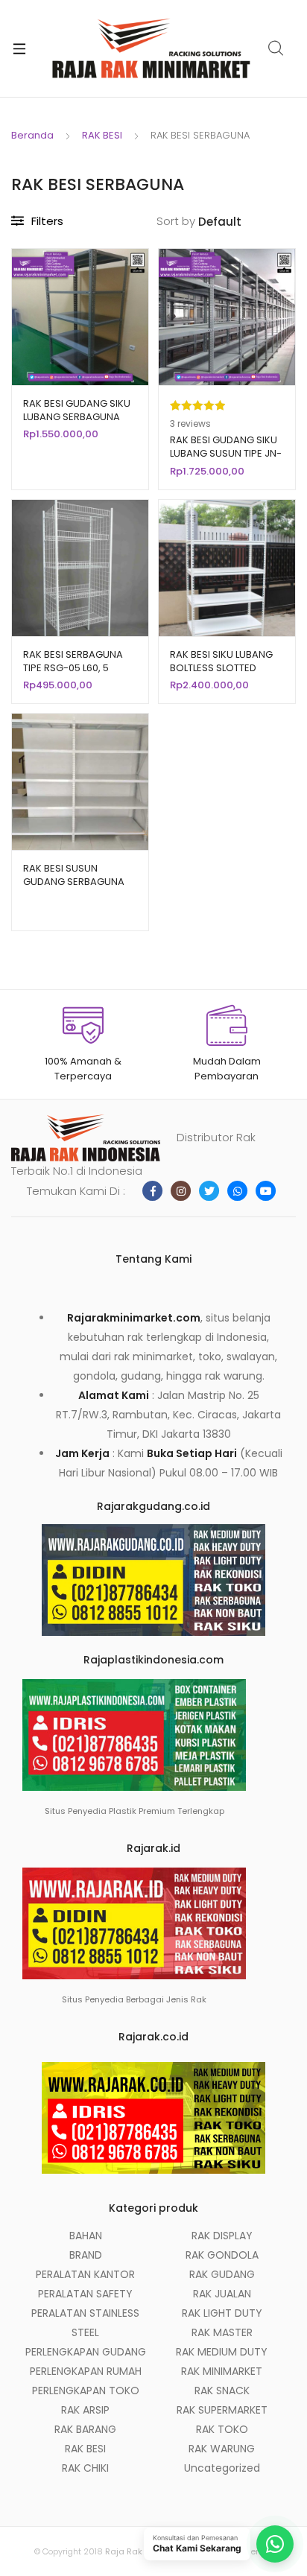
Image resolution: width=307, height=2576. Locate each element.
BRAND (86, 2255)
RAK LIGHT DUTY (222, 2313)
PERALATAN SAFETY (85, 2294)
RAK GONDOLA (222, 2255)
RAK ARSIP (85, 2410)
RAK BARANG (85, 2429)
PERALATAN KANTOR (85, 2274)
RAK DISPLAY (222, 2236)
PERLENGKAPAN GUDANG (86, 2352)
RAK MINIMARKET (222, 2371)
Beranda (32, 135)
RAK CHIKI (85, 2468)
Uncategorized (222, 2468)
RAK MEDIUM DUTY (222, 2352)
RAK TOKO (222, 2429)
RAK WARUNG (222, 2449)
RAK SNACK (222, 2391)
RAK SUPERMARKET (222, 2410)
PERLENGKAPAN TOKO (86, 2391)
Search (276, 48)
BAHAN (86, 2236)
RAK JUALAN (222, 2294)
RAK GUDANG (222, 2274)
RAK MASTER (222, 2332)
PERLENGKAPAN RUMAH (86, 2371)
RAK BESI (102, 135)
